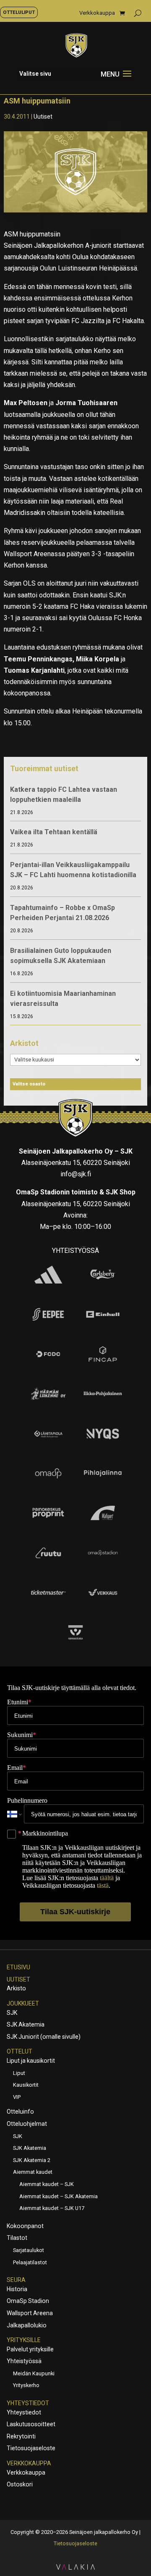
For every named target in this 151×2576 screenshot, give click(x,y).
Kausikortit (26, 2085)
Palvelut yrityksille (30, 2349)
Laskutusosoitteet (31, 2424)
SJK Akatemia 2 (32, 2160)
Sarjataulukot (29, 2250)
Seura (16, 2280)
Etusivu (18, 1967)
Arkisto (16, 1988)
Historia (17, 2289)
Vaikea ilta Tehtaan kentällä (54, 832)
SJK (12, 2013)
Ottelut (20, 2051)
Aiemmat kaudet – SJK (47, 2184)
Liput (19, 2073)
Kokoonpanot (25, 2226)
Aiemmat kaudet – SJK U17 (52, 2208)
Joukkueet (23, 2003)
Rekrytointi (21, 2436)
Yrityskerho (26, 2385)
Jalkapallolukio (27, 2325)
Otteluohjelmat (27, 2124)
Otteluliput (19, 12)
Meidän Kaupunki (34, 2373)
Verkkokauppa (97, 13)
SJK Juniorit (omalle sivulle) (44, 2037)
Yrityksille (24, 2340)
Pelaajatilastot (30, 2262)
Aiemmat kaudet (33, 2172)
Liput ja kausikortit (31, 2061)
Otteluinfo (20, 2112)
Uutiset (43, 117)
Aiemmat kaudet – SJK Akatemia (59, 2196)
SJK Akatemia (26, 2024)
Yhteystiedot (28, 2403)
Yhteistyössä (24, 2361)
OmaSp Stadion (28, 2301)
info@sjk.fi (76, 1174)
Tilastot (17, 2238)
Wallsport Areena (30, 2313)
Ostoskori (20, 2484)
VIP (17, 2097)
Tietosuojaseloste (31, 2448)
